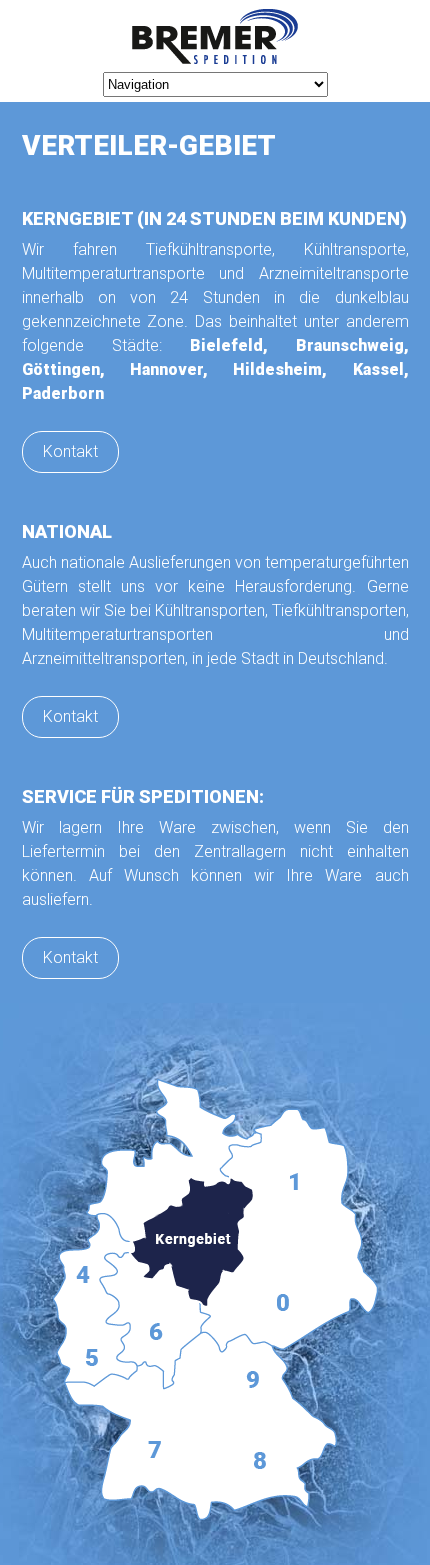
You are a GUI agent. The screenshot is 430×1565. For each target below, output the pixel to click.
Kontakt (70, 451)
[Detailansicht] (215, 1299)
